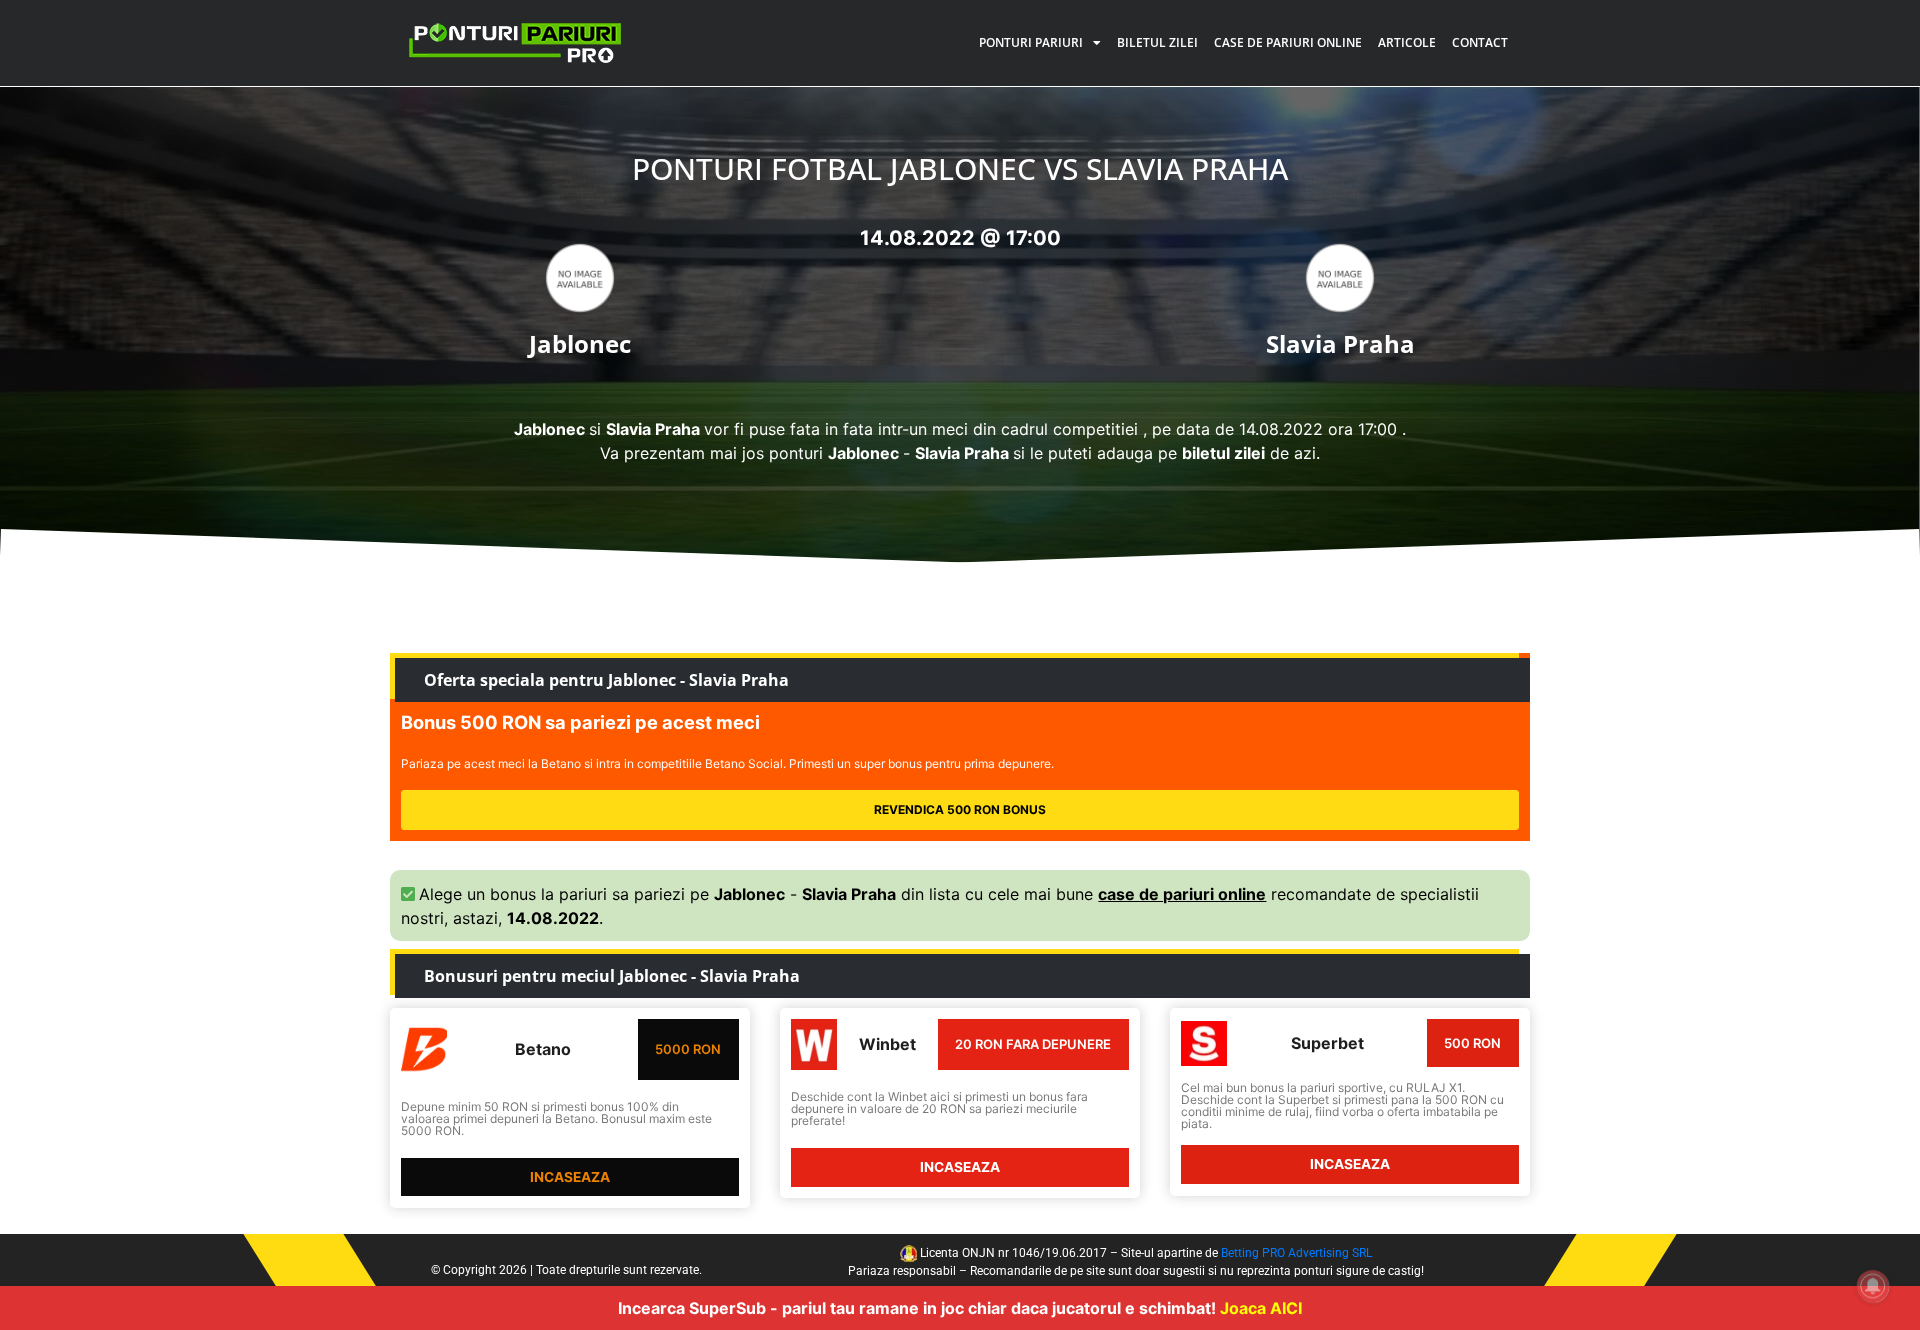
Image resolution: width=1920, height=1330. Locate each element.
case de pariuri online (1182, 894)
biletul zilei (1223, 453)
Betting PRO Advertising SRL (1296, 1253)
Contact (1480, 42)
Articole (1407, 42)
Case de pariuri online (1288, 42)
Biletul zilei (1157, 42)
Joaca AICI (1261, 1308)
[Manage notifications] (1873, 1286)
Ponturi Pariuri (1031, 42)
